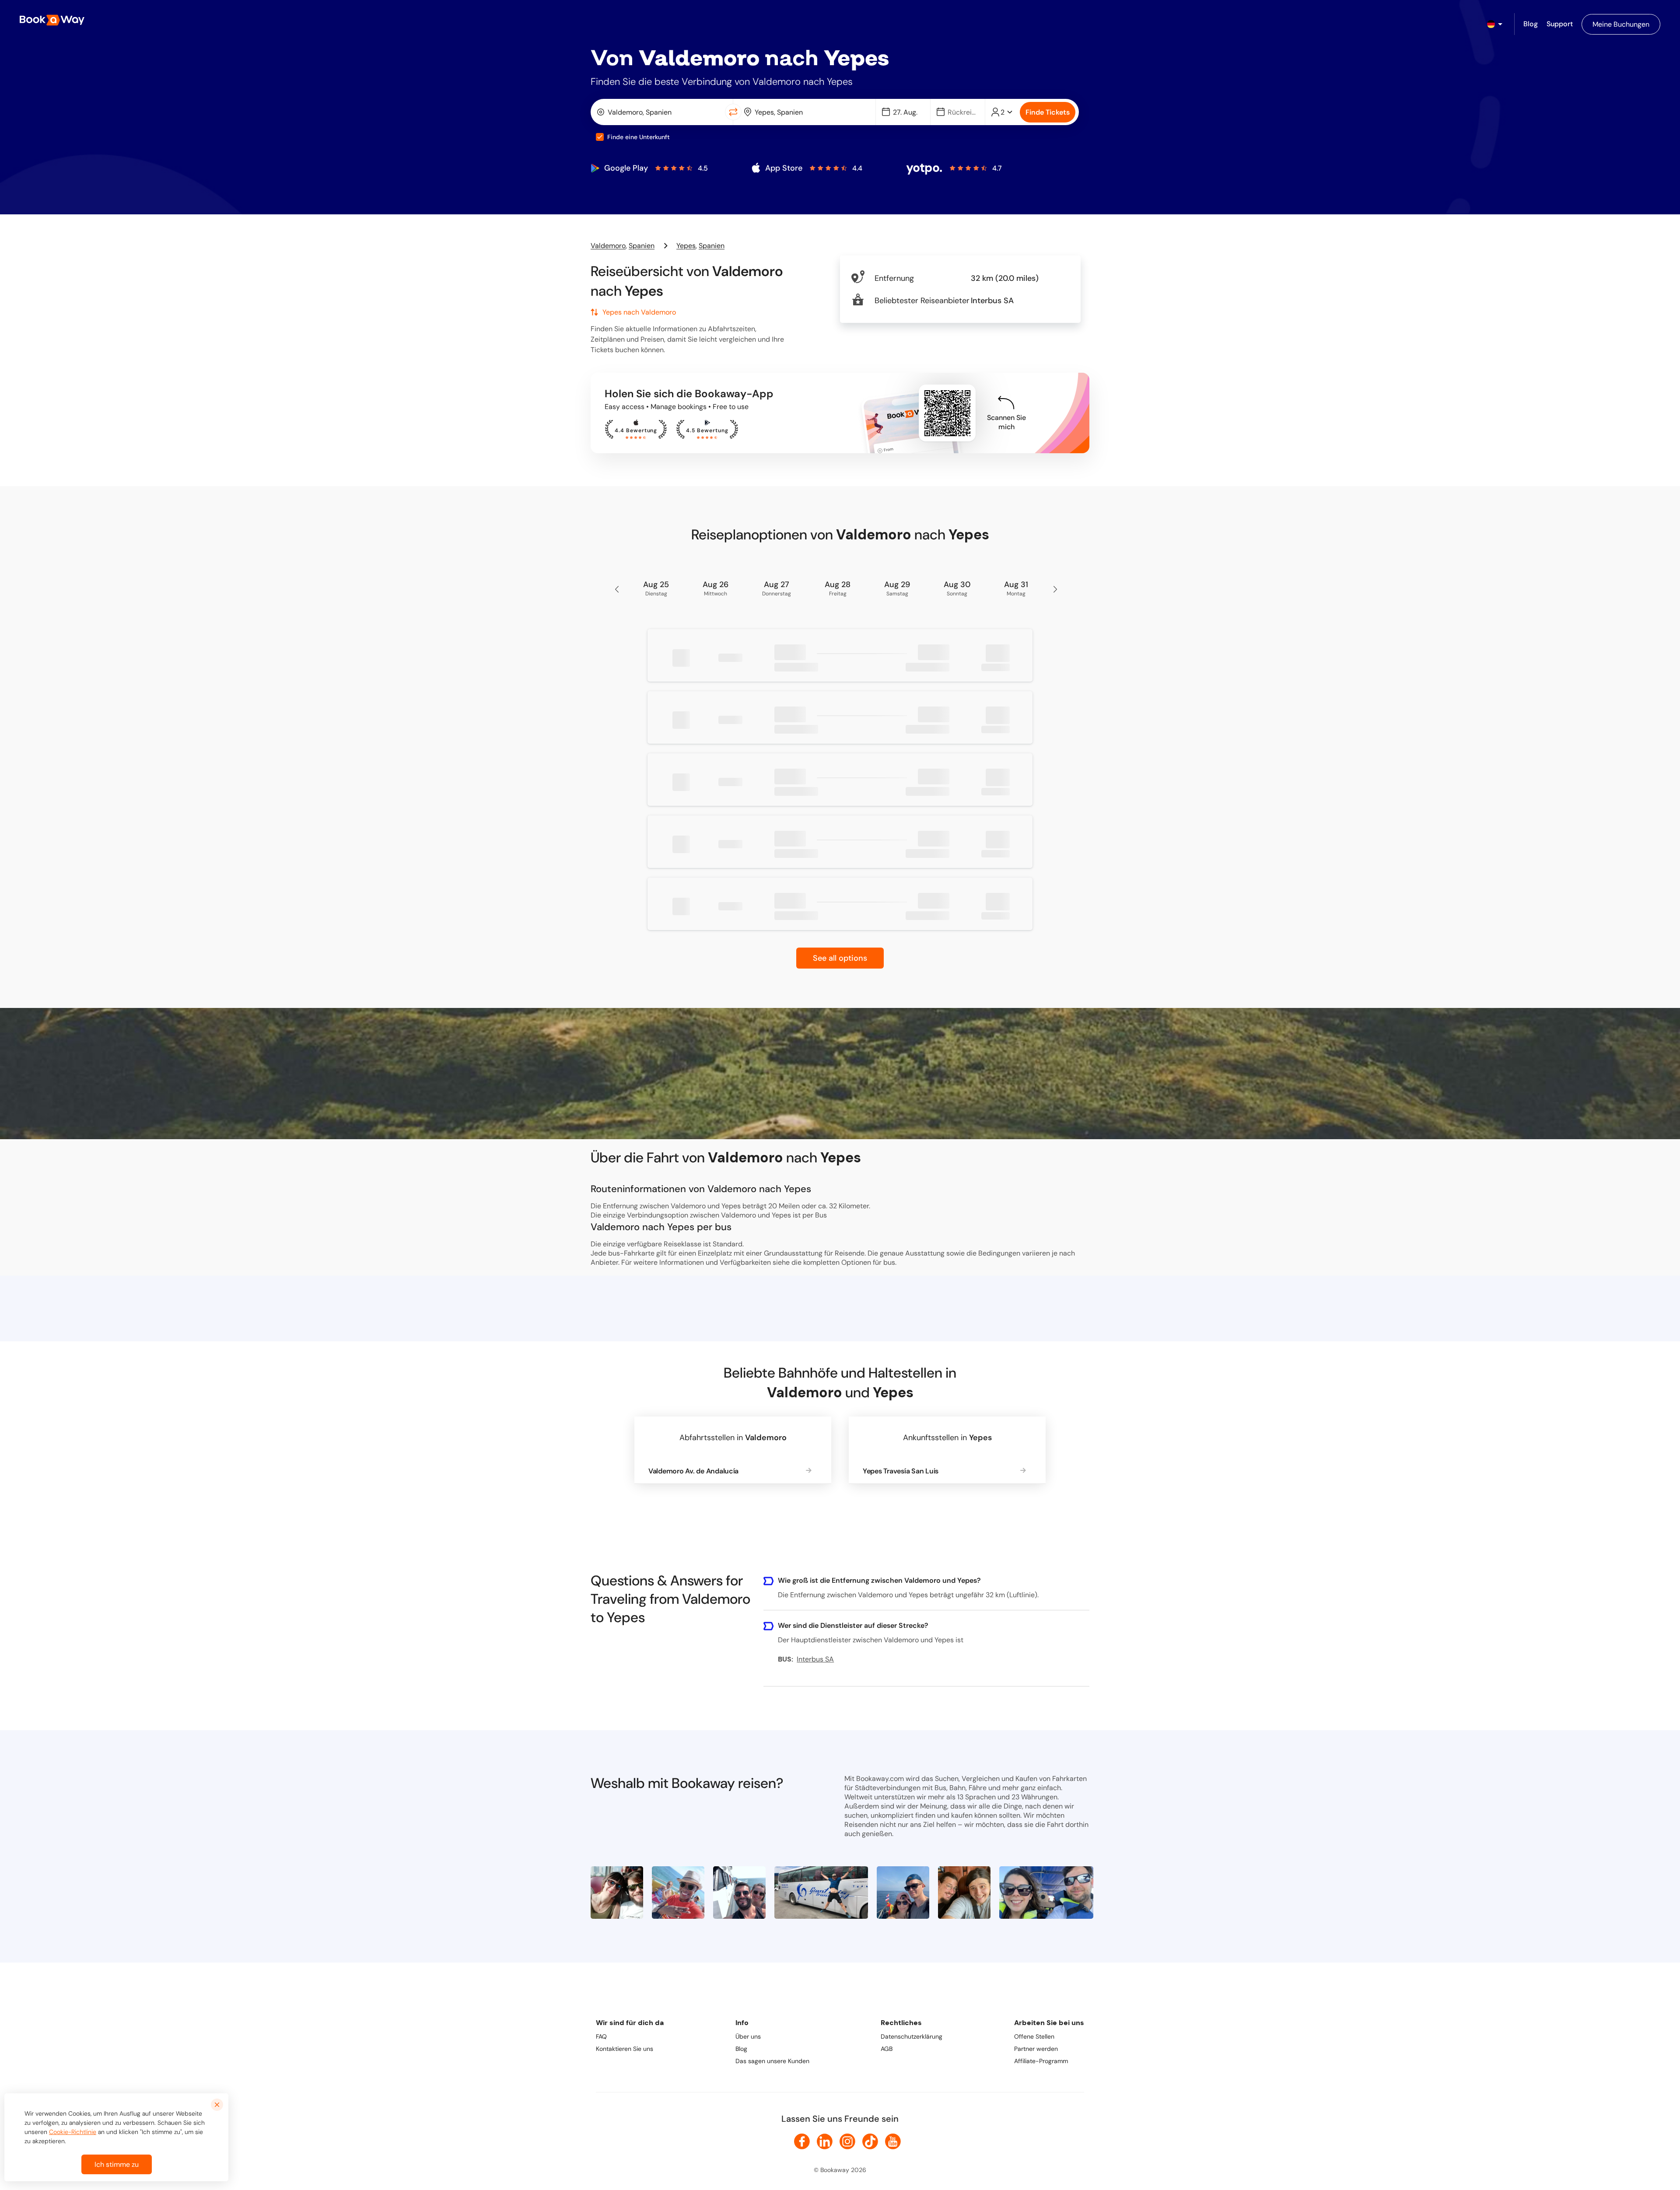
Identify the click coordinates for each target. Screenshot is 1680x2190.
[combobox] (660, 112)
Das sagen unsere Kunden (772, 2061)
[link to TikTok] (870, 2141)
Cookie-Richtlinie (73, 2132)
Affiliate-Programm (1041, 2061)
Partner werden (1036, 2049)
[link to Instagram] (847, 2141)
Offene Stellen (1034, 2036)
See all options (840, 958)
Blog (741, 2049)
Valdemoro (608, 246)
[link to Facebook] (802, 2141)
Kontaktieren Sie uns (625, 2049)
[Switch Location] (733, 112)
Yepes (686, 246)
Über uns (748, 2036)
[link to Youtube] (893, 2141)
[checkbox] (600, 137)
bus (889, 1262)
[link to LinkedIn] (825, 2141)
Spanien (642, 246)
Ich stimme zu (117, 2164)
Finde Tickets (1048, 112)
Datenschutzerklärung (912, 2036)
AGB (887, 2049)
